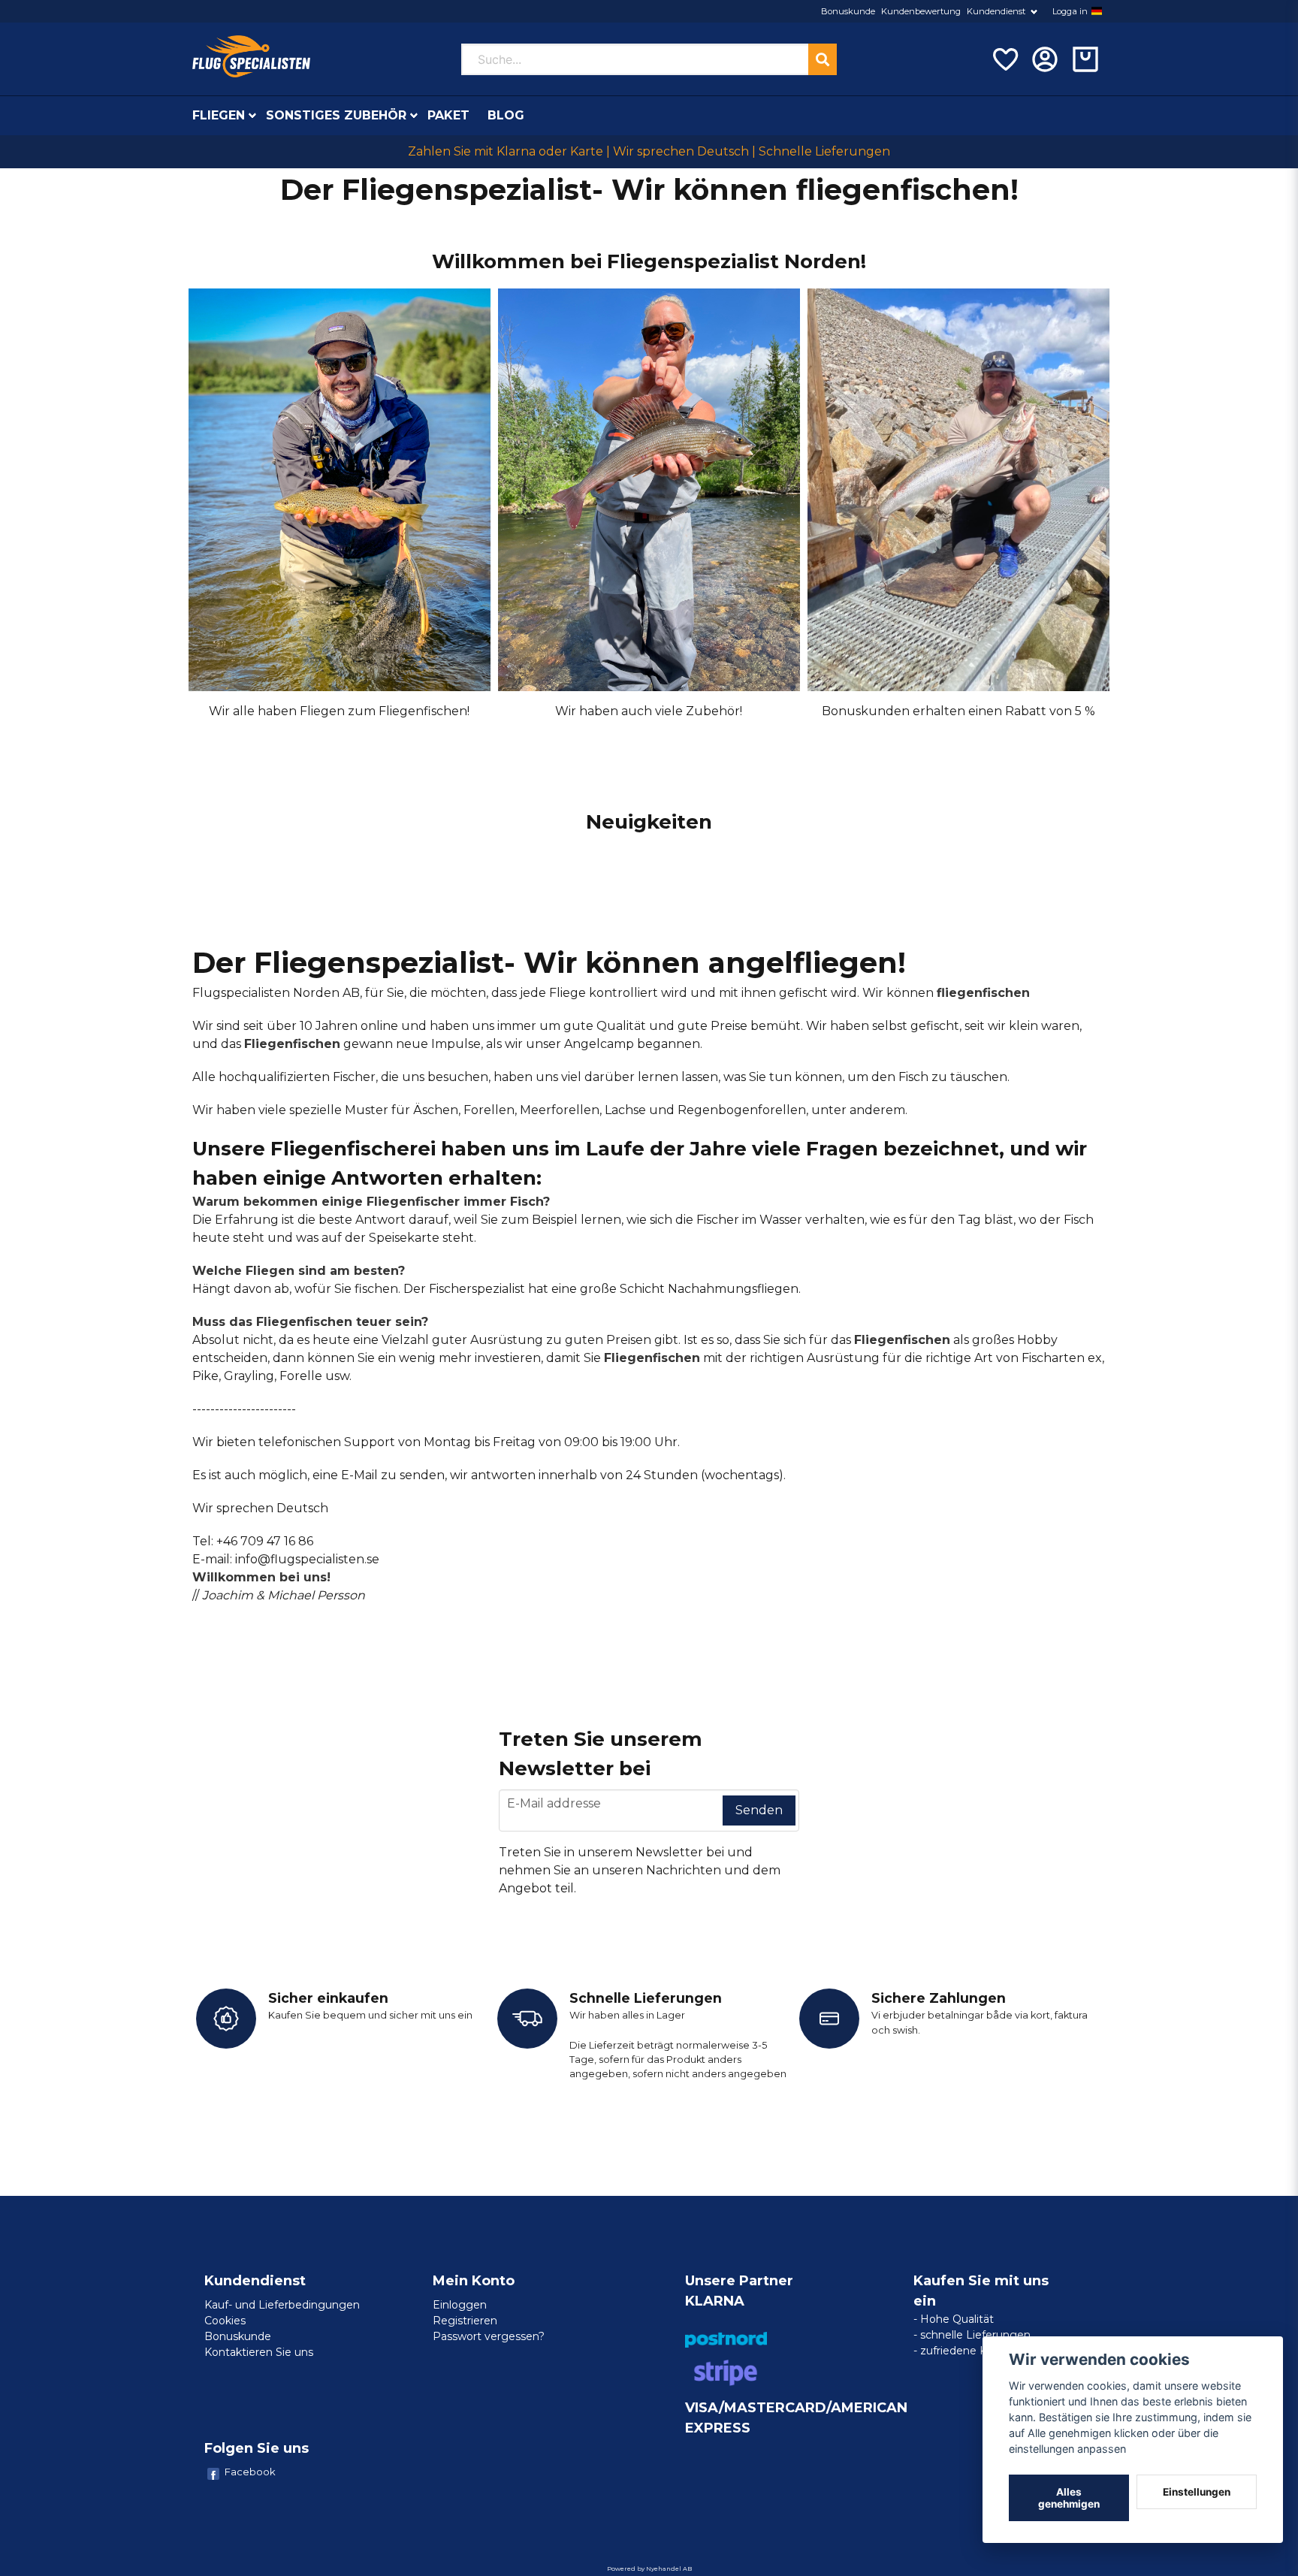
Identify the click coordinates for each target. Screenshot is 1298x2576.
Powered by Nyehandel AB (649, 2568)
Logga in (1070, 11)
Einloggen (460, 2305)
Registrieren (465, 2321)
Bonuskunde (848, 11)
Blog (506, 115)
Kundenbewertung (921, 11)
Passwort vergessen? (489, 2336)
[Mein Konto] (1045, 59)
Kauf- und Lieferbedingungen (282, 2305)
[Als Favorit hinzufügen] (1004, 59)
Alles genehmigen (1069, 2498)
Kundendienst (996, 11)
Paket (448, 115)
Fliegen (219, 115)
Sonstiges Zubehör (336, 115)
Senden (759, 1810)
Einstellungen (1197, 2492)
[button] (1097, 11)
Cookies (225, 2321)
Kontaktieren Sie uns (259, 2352)
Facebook (250, 2472)
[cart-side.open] (1085, 59)
